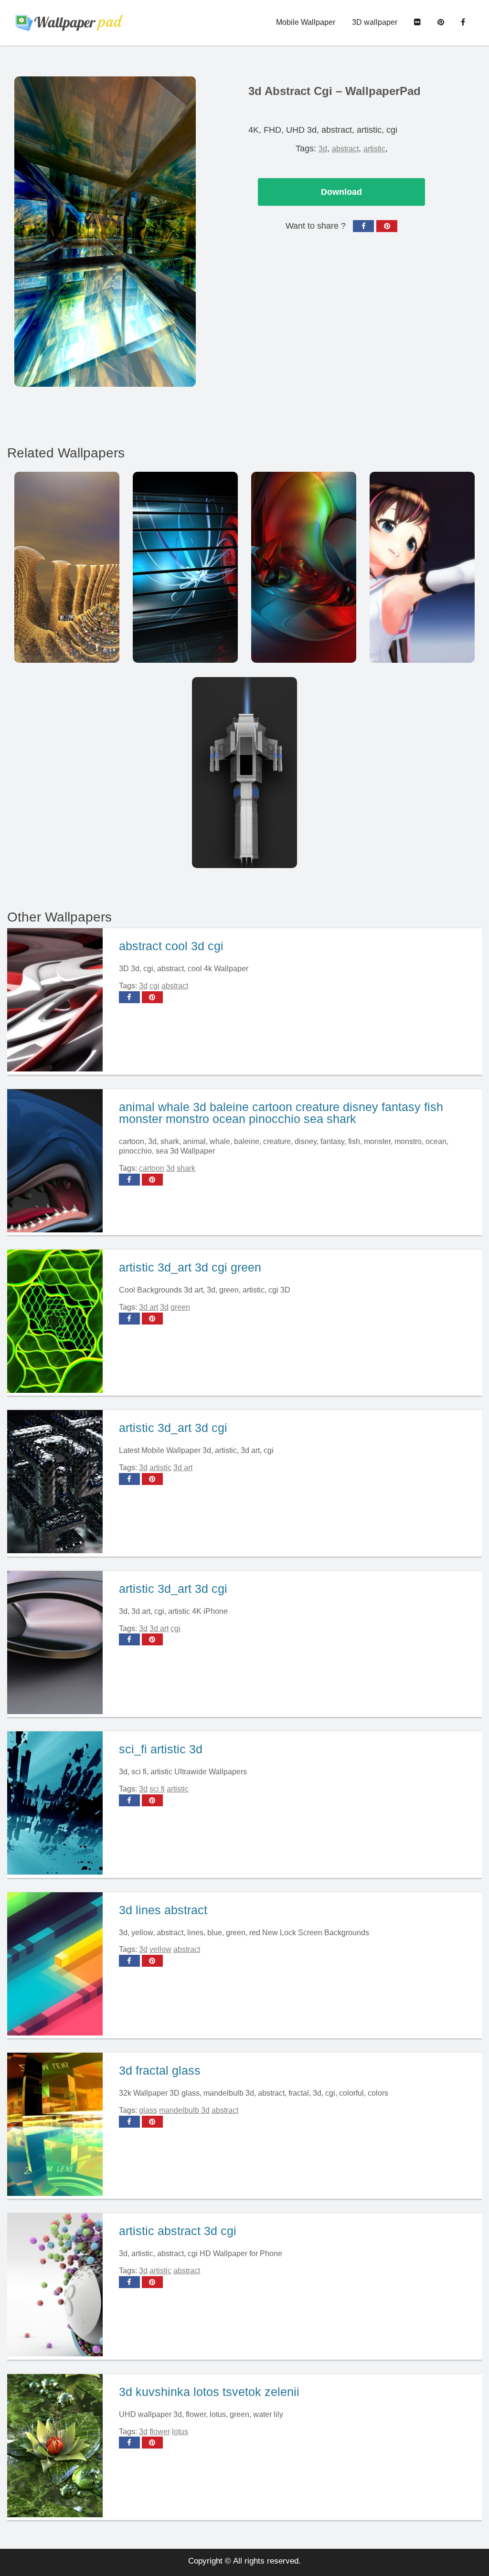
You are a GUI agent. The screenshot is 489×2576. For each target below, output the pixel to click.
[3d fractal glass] (59, 2126)
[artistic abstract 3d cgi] (59, 2286)
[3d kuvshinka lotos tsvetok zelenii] (59, 2447)
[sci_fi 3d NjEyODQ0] (244, 773)
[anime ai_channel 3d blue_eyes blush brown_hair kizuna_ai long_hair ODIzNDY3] (422, 567)
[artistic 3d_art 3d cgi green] (59, 1323)
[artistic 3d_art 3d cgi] (59, 1483)
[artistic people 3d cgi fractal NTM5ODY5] (67, 567)
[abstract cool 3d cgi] (59, 1001)
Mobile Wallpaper (306, 22)
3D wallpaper (375, 22)
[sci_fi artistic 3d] (59, 1804)
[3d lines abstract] (59, 1965)
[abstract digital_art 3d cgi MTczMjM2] (185, 567)
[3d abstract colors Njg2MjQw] (304, 567)
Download (341, 192)
